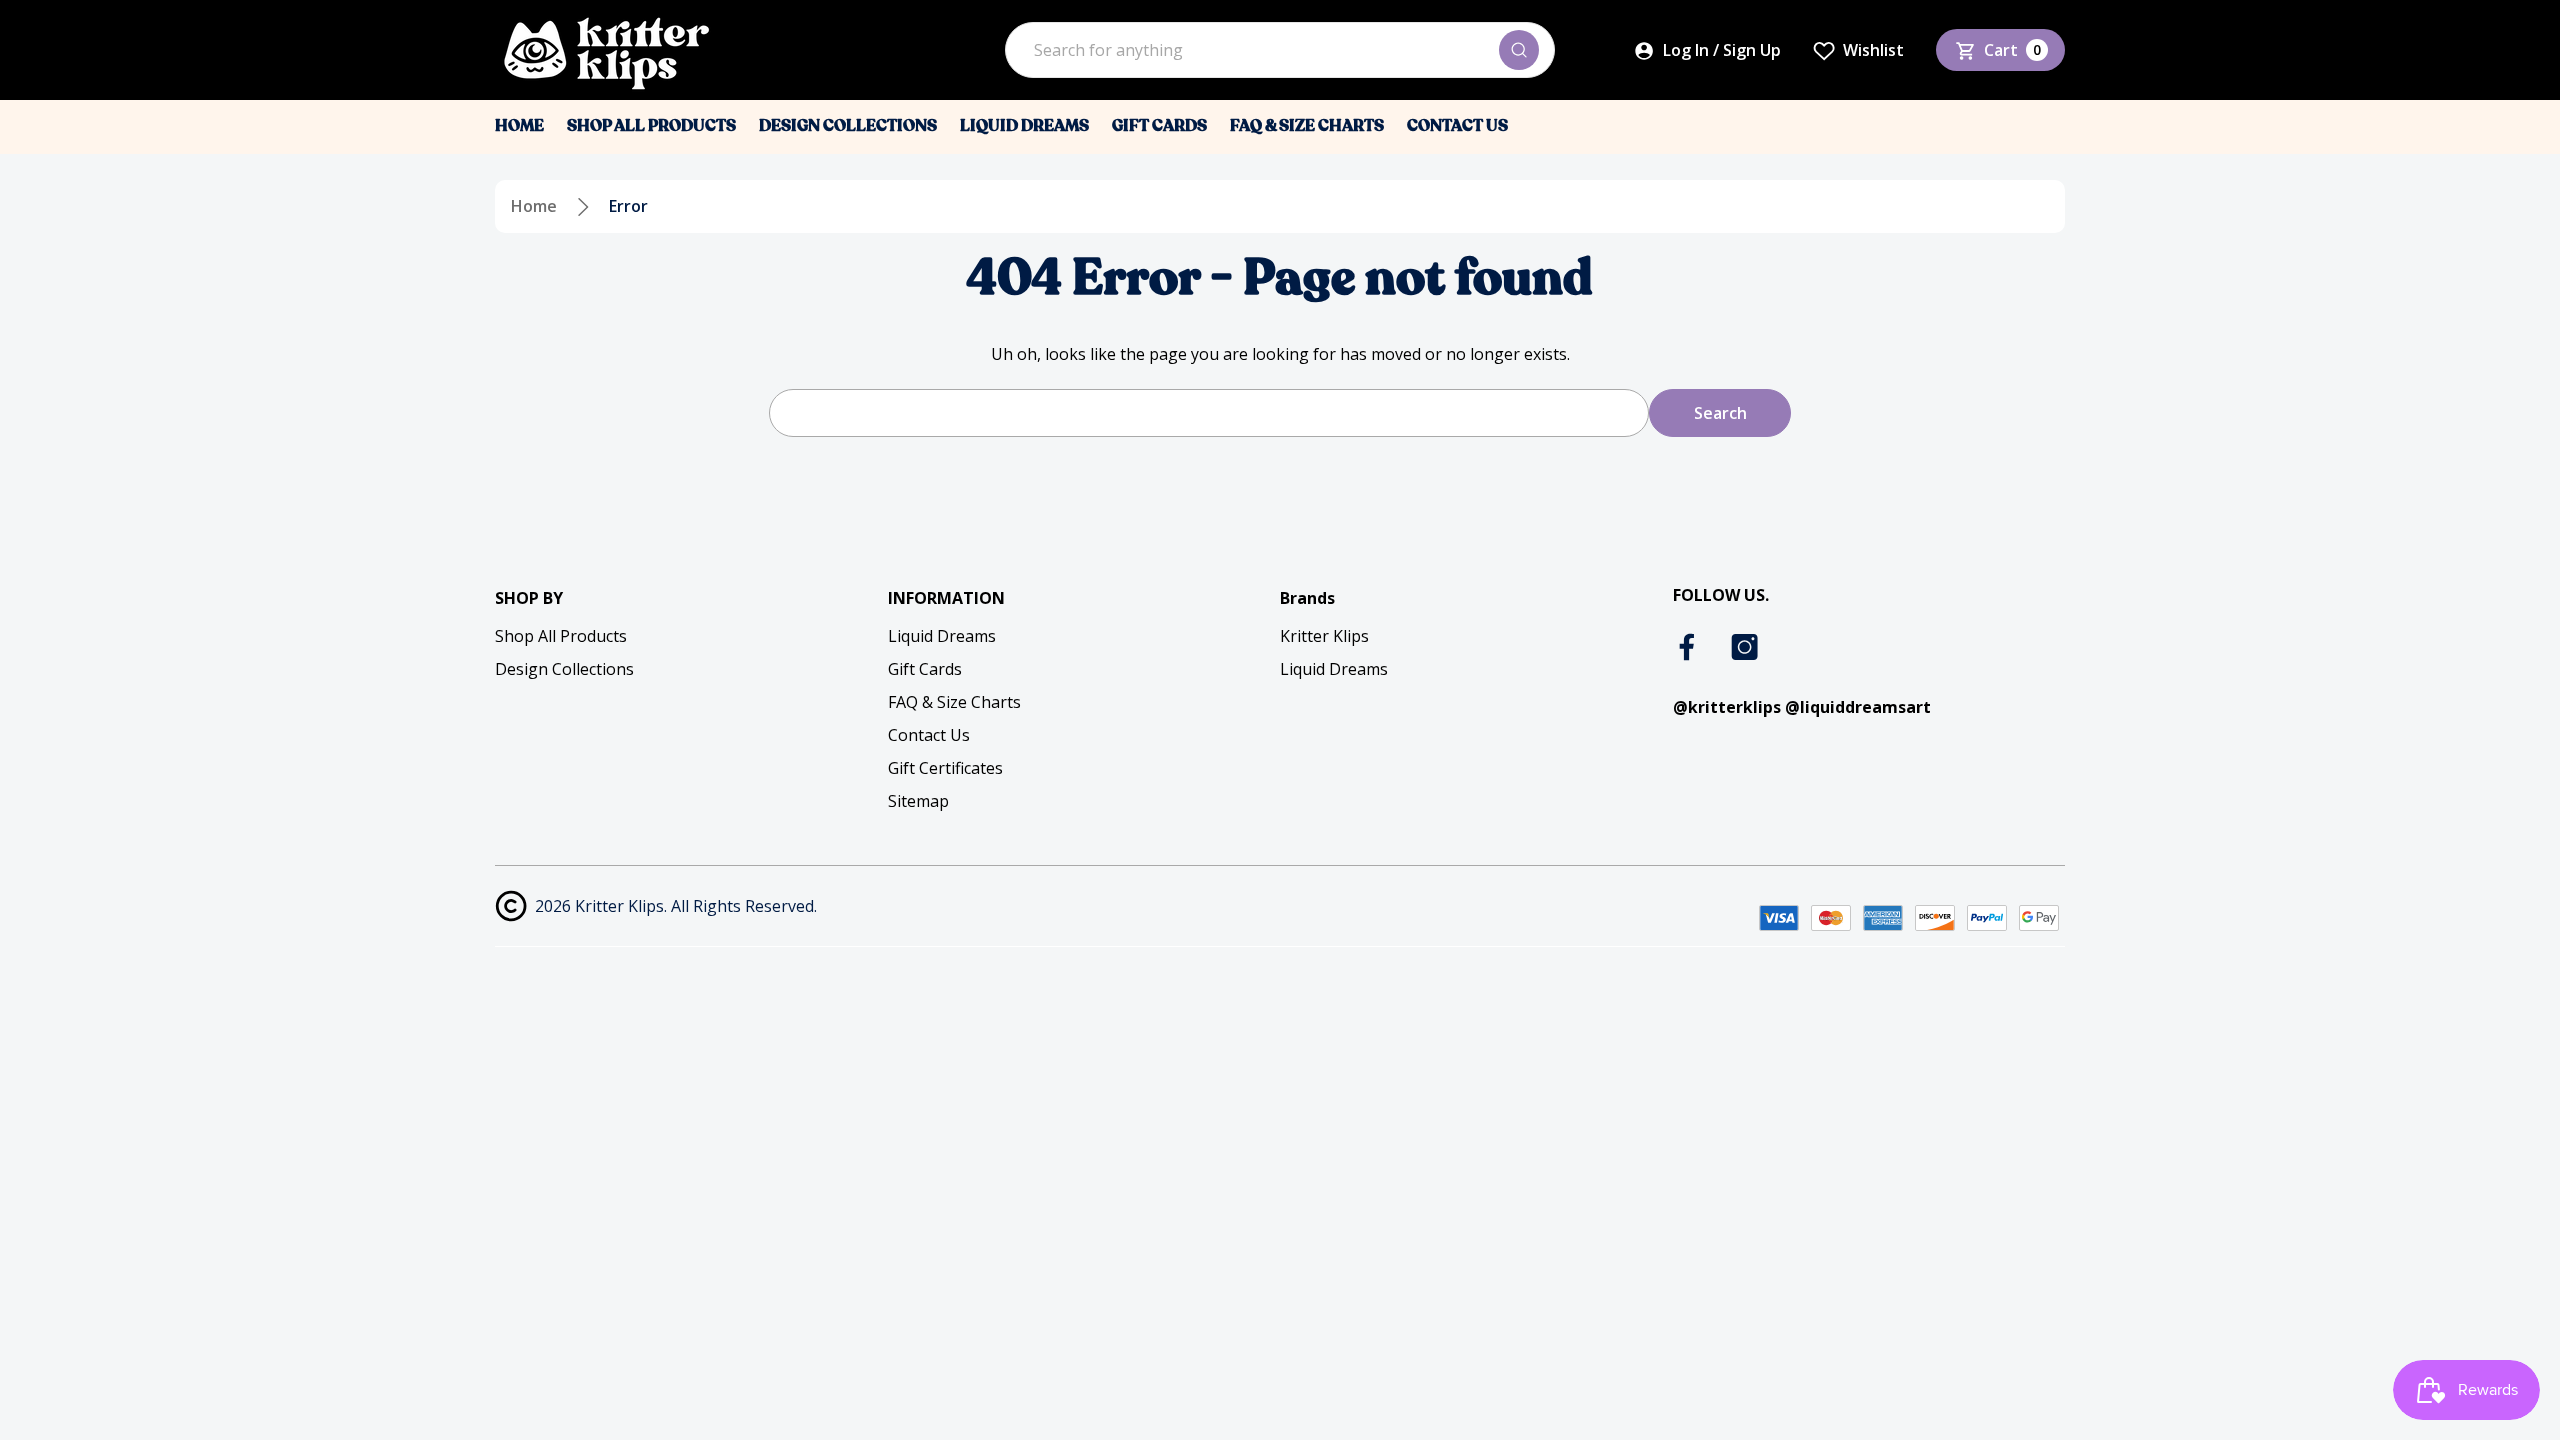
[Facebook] (1689, 647)
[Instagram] (1745, 647)
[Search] (1519, 50)
